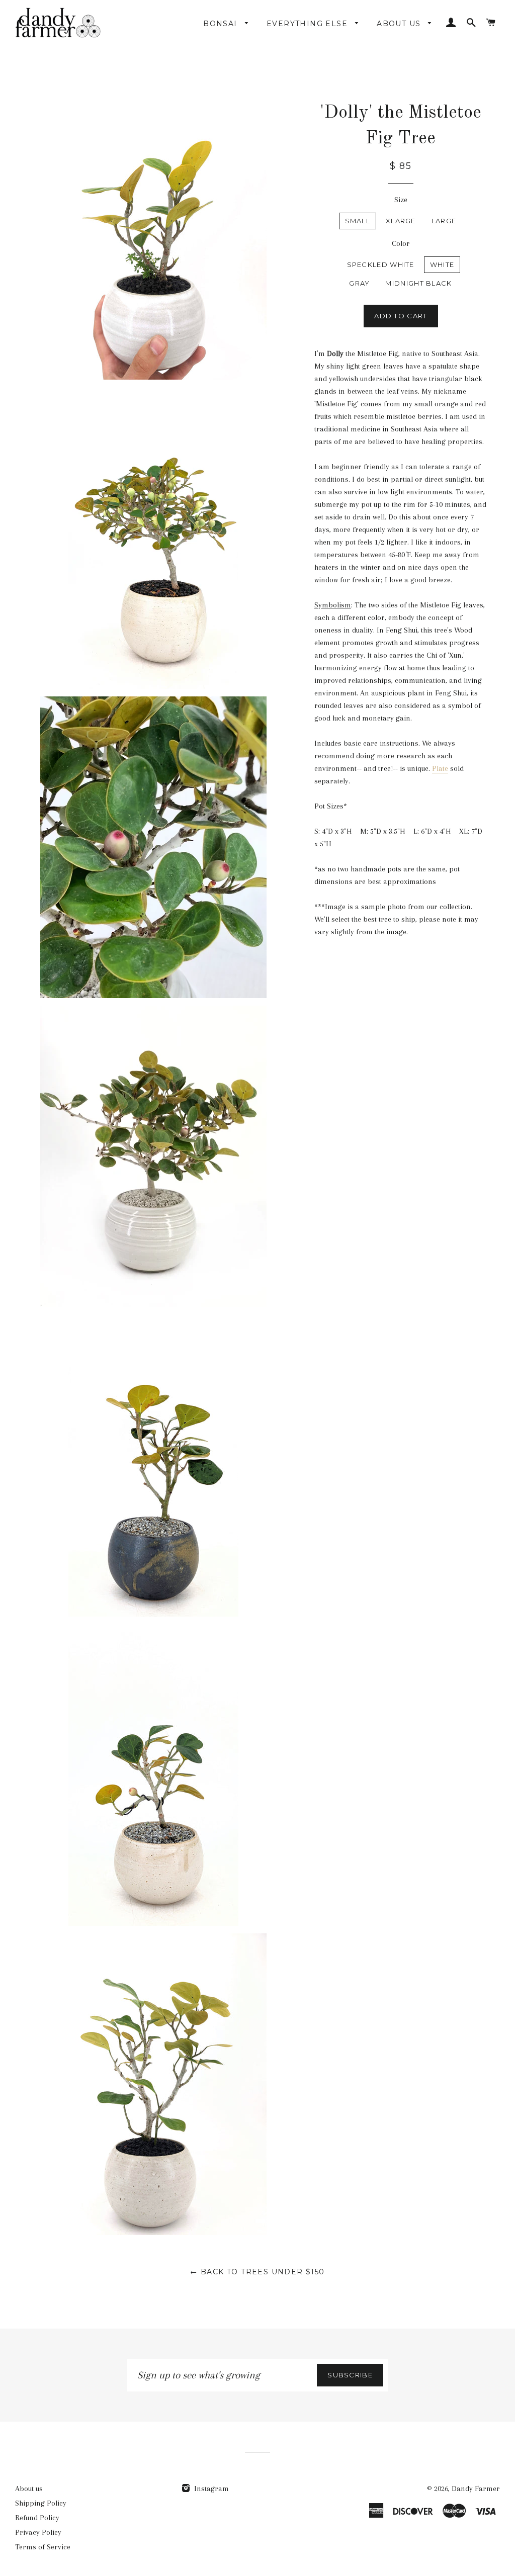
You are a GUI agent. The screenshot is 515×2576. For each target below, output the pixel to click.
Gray (359, 283)
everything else (308, 24)
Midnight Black (418, 283)
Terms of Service (43, 2547)
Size (401, 200)
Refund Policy (37, 2518)
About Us (400, 24)
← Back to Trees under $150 (257, 2272)
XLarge (401, 221)
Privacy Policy (38, 2532)
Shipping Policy (41, 2503)
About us (29, 2489)
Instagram (210, 2489)
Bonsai (222, 24)
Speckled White (381, 264)
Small (358, 221)
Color (401, 243)
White (442, 264)
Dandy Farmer (476, 2489)
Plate (440, 768)
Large (444, 221)
